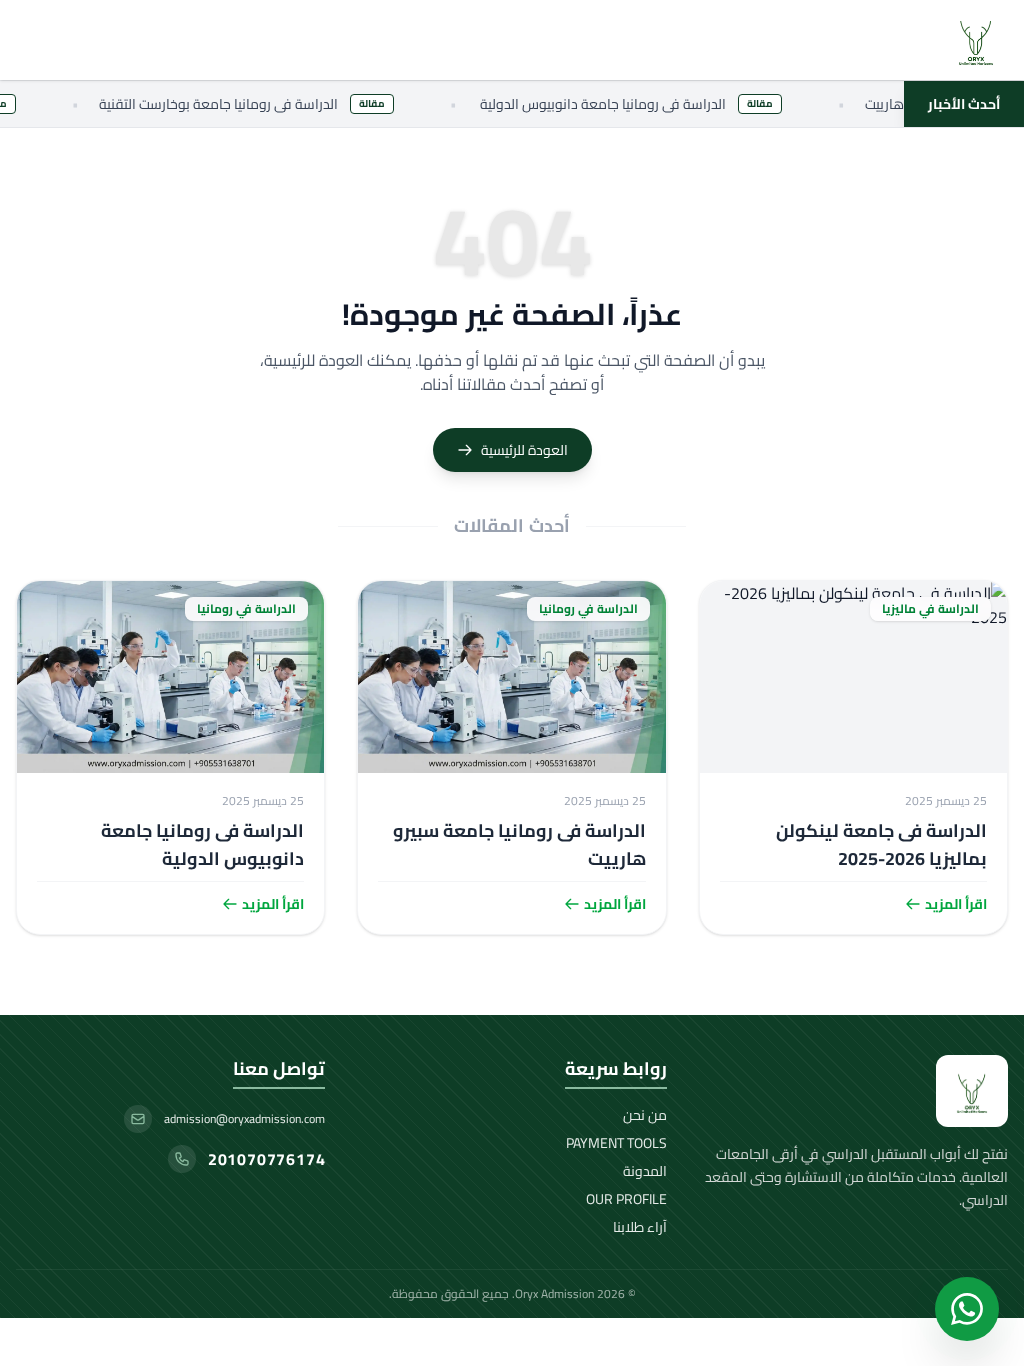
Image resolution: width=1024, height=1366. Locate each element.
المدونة (645, 1171)
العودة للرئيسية (524, 450)
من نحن (645, 1115)
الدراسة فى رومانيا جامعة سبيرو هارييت (519, 844)
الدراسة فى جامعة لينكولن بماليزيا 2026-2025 (881, 844)
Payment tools (616, 1143)
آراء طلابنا (640, 1227)
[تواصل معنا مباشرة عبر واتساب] (967, 1309)
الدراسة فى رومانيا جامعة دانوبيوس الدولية (202, 844)
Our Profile (626, 1199)
